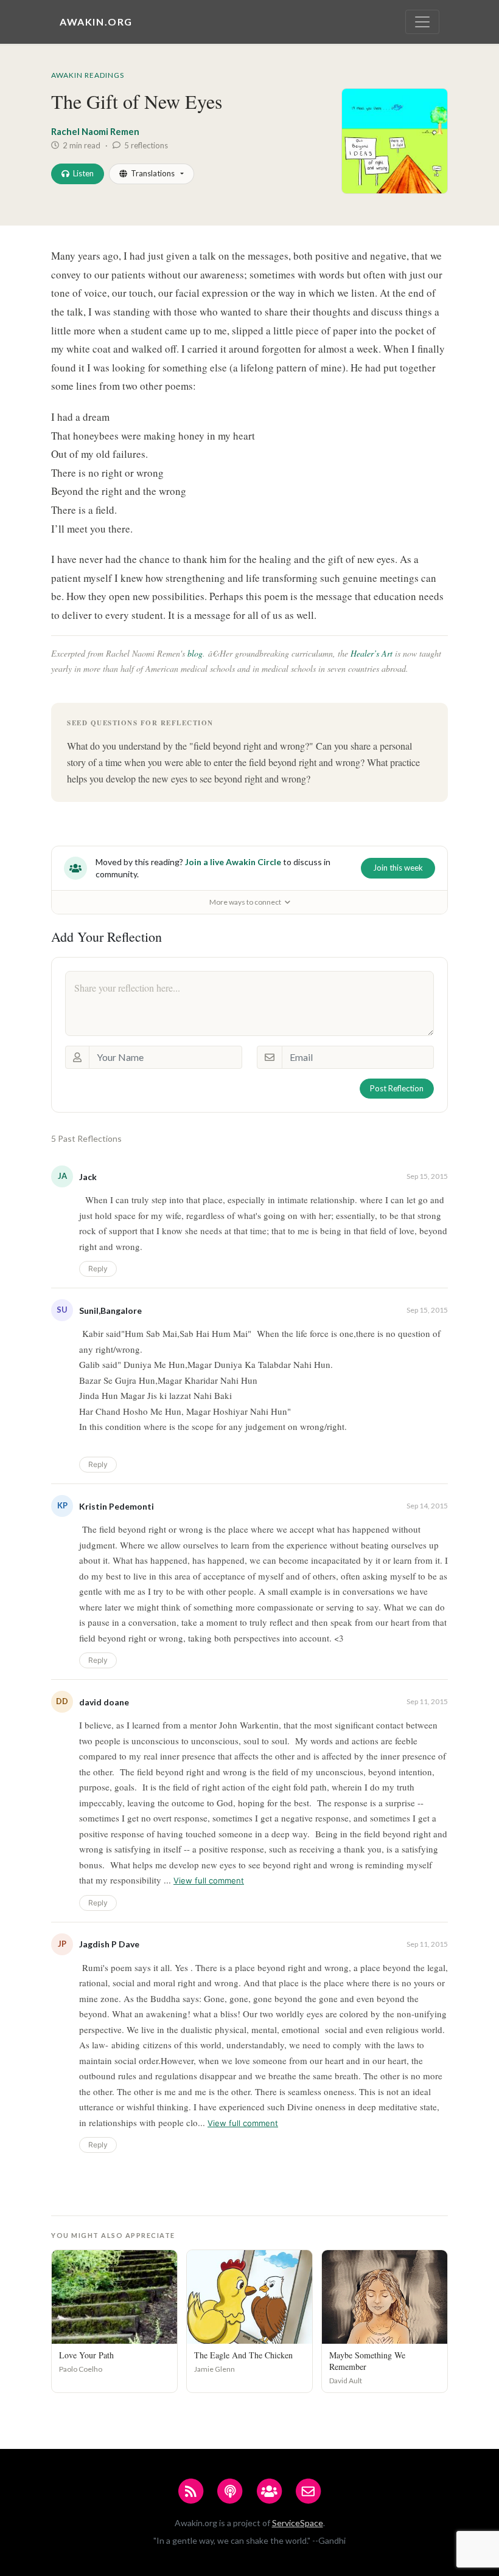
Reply (98, 1269)
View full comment (209, 1880)
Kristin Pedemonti (117, 1506)
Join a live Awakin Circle (233, 862)
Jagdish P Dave (109, 1944)
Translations (153, 173)
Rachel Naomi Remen (95, 131)
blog (195, 653)
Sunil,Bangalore (110, 1310)
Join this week (398, 868)
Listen (83, 173)
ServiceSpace (298, 2523)
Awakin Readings (88, 75)
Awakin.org (96, 22)
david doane (104, 1702)
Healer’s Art (372, 653)
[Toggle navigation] (422, 22)
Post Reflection (397, 1088)
